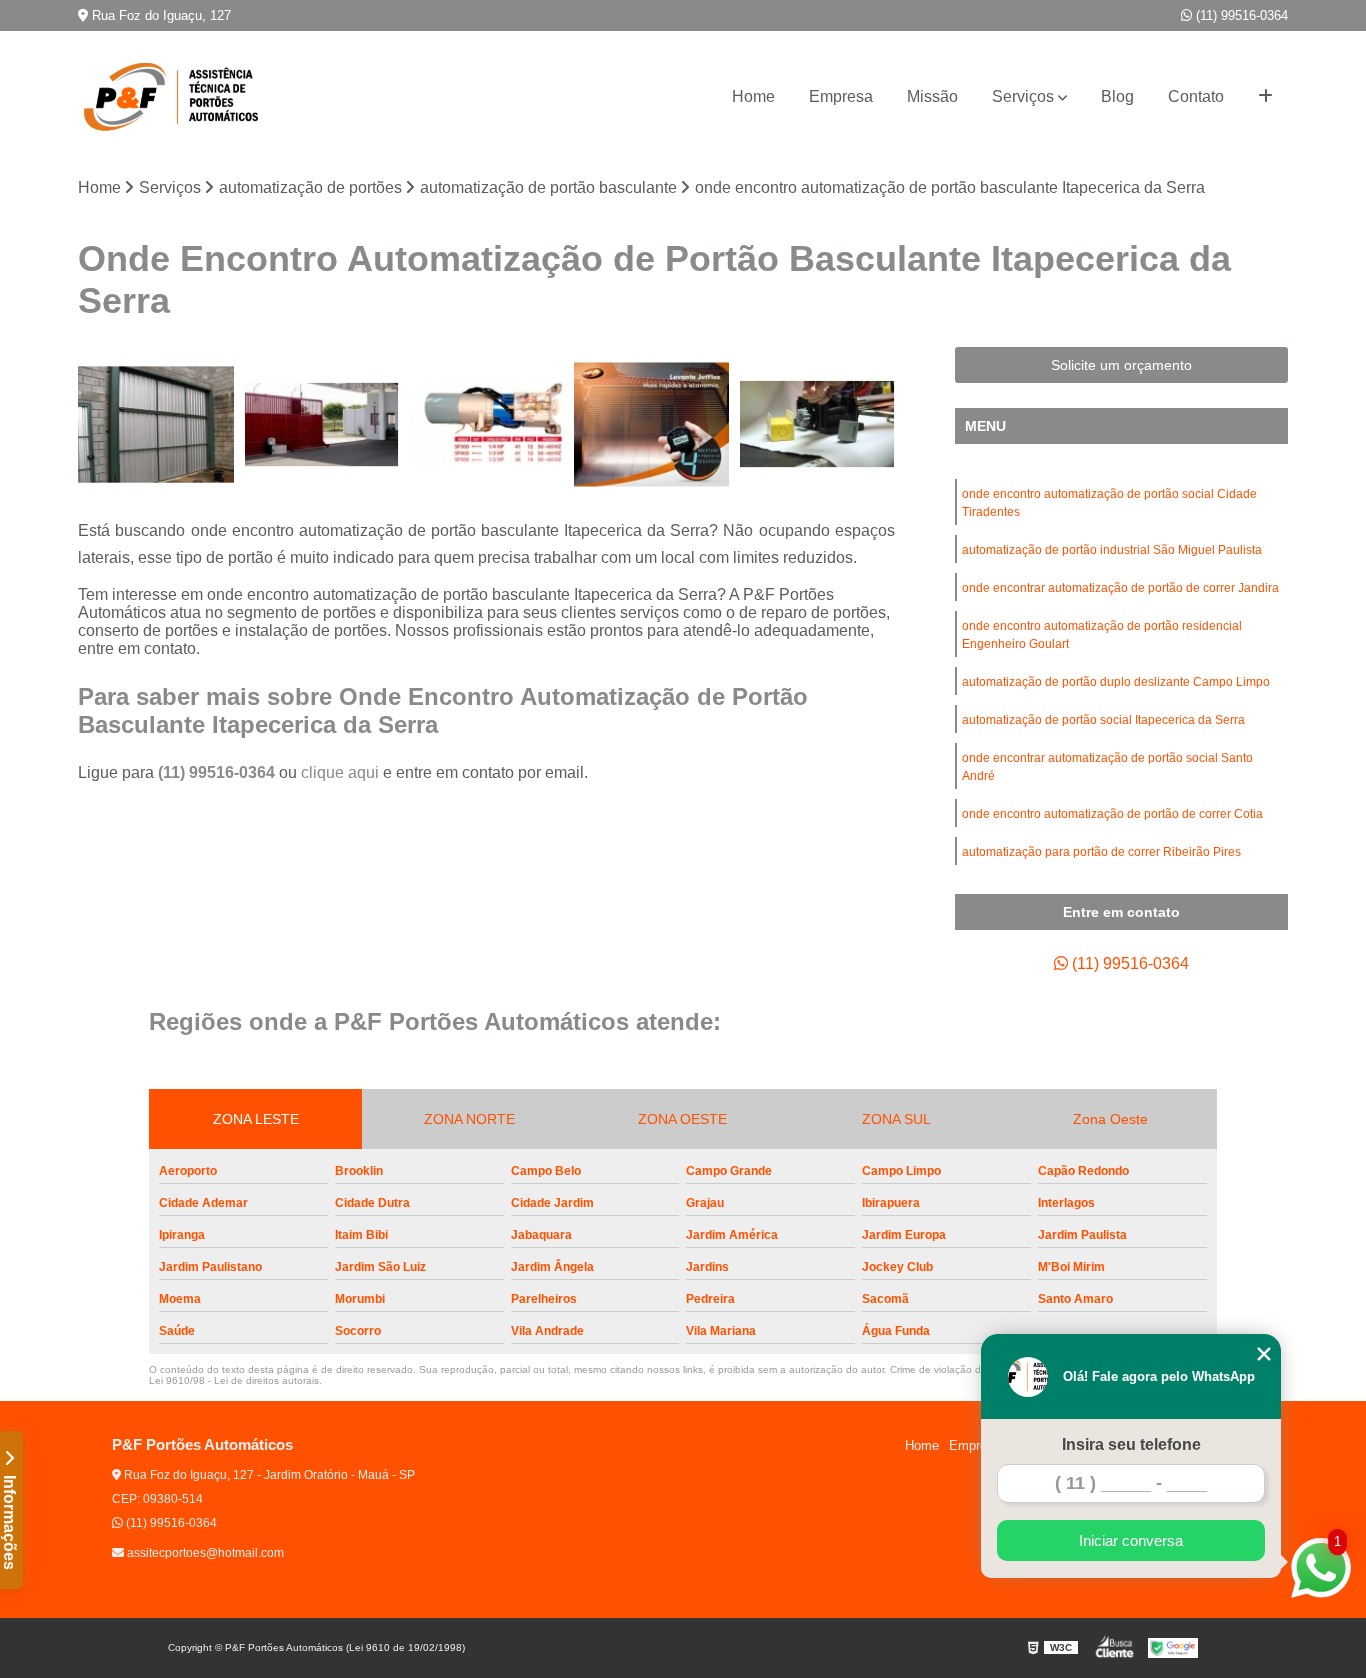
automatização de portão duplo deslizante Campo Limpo (1116, 682)
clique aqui (340, 772)
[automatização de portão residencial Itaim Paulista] (321, 424)
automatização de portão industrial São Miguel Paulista (1112, 550)
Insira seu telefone (1131, 1444)
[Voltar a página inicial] (178, 97)
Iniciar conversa (1131, 1540)
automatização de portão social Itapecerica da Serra (1103, 720)
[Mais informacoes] (1265, 97)
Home (753, 96)
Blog (1117, 96)
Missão (932, 96)
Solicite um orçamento (1121, 365)
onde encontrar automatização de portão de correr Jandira (1120, 588)
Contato (1196, 96)
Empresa (841, 96)
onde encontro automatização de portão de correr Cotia (1112, 814)
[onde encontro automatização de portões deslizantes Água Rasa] (486, 424)
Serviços (1023, 96)
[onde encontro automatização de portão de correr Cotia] (651, 424)
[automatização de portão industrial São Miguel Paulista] (816, 424)
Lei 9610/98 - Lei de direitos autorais (234, 1380)
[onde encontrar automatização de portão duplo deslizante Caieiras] (155, 424)
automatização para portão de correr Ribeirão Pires (1101, 852)
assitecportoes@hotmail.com (204, 1553)
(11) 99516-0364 (1240, 15)
